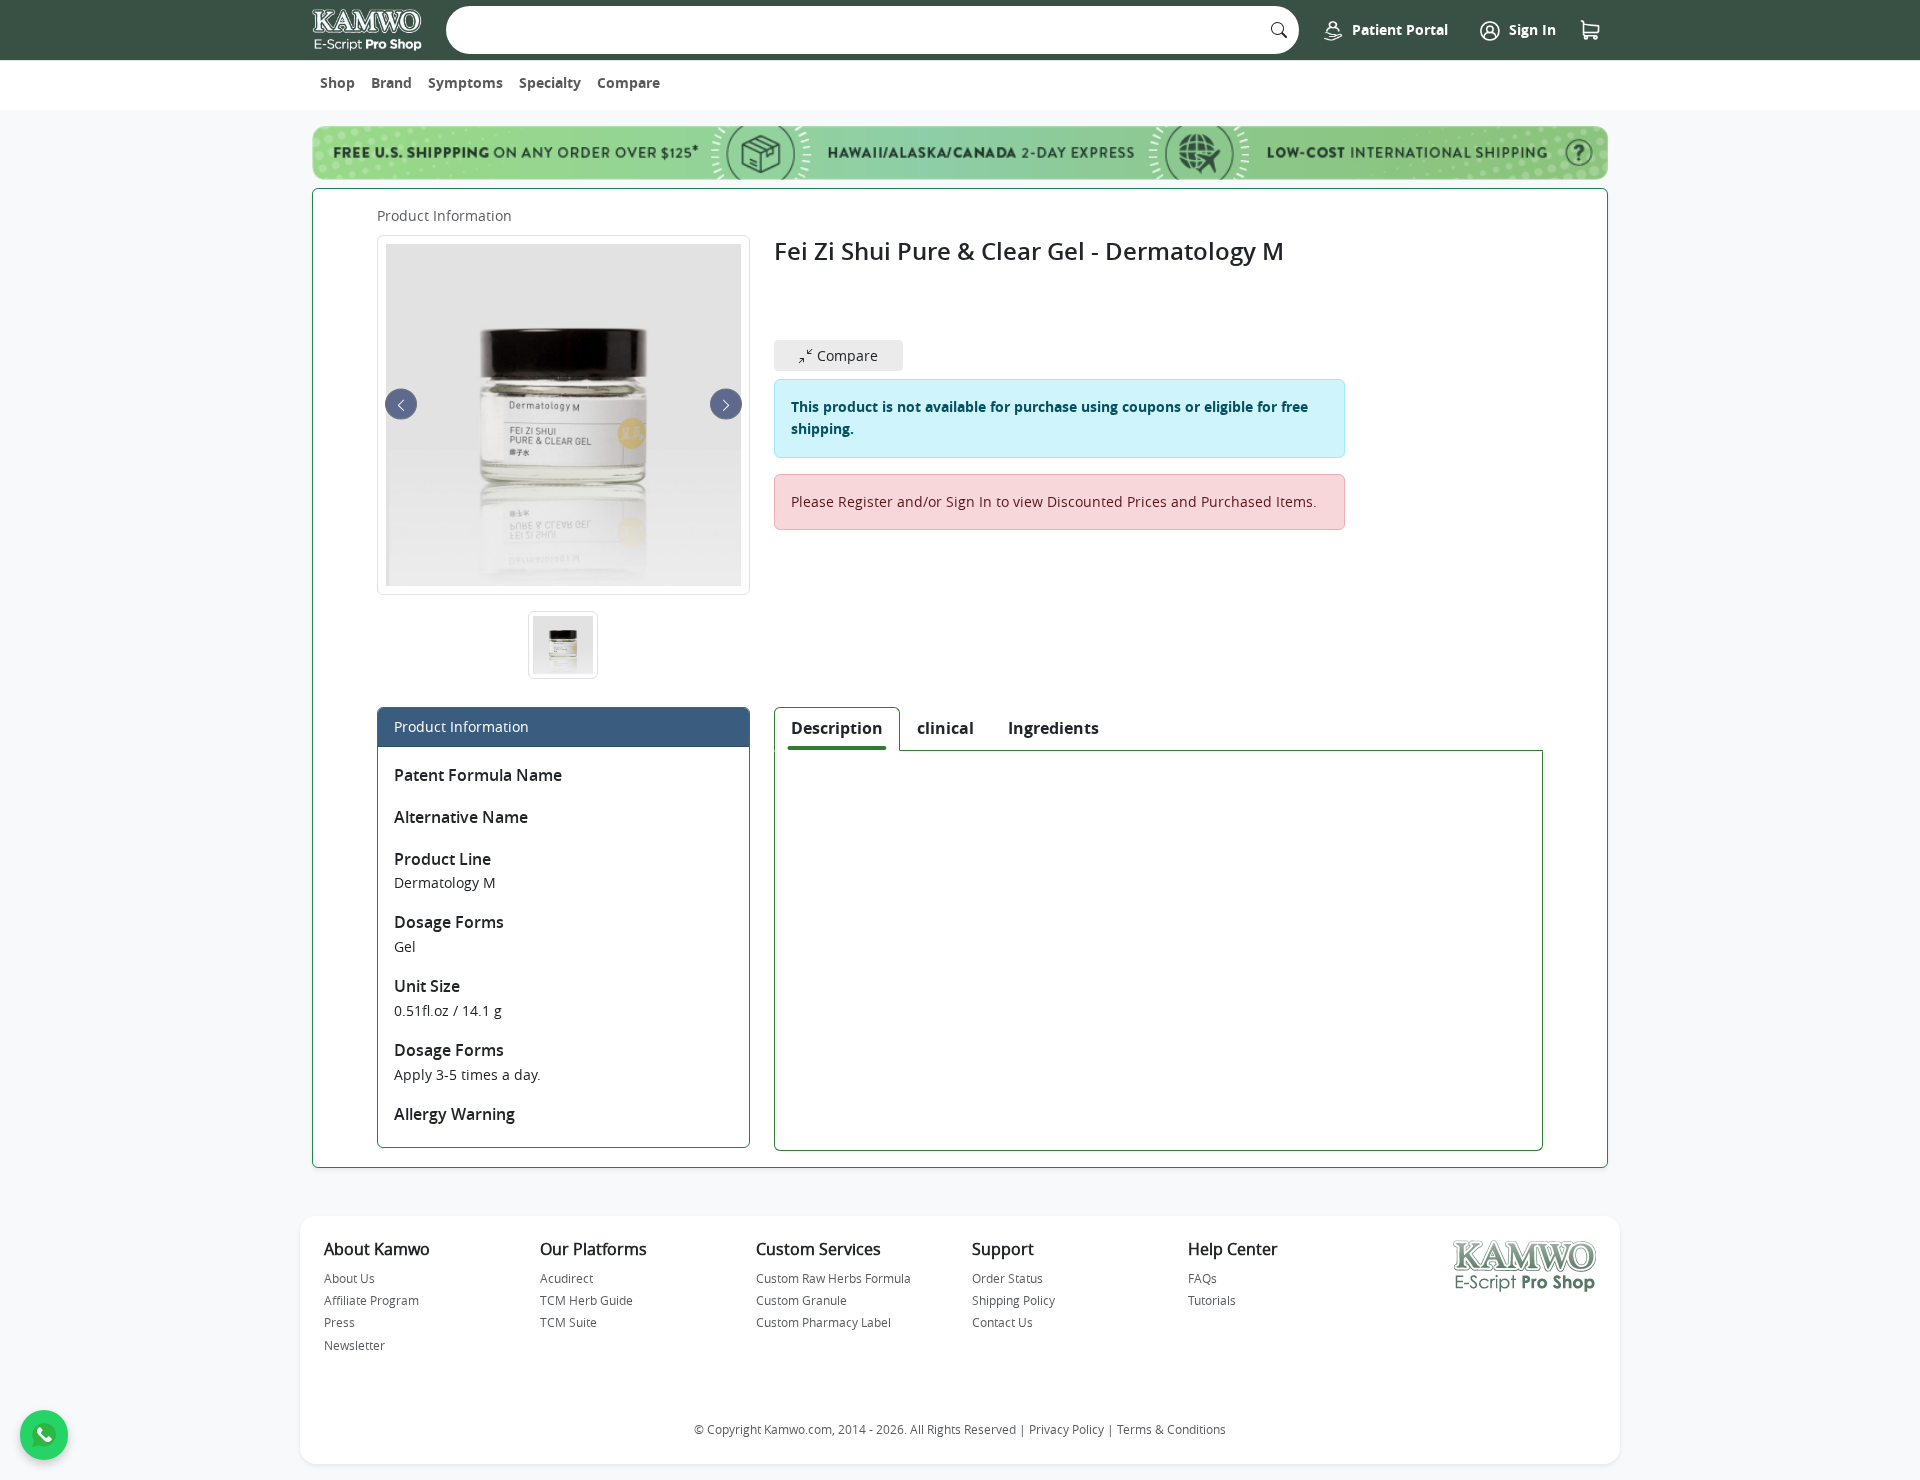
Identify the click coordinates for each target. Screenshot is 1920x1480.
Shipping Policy (1013, 1300)
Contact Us (1002, 1322)
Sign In (1530, 29)
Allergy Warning (454, 1114)
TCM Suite (568, 1322)
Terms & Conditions (1171, 1429)
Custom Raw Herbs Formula (833, 1278)
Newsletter (354, 1345)
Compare (628, 82)
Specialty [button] (550, 82)
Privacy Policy (1066, 1429)
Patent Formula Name (478, 775)
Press (339, 1322)
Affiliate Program (371, 1300)
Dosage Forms (449, 922)
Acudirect (566, 1278)
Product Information (444, 215)
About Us (349, 1278)
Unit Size (427, 986)
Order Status (1007, 1278)
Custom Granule (801, 1300)
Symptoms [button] (465, 82)
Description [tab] (837, 728)
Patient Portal (1398, 29)
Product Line (442, 859)
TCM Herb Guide (586, 1300)
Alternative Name (461, 817)
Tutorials (1212, 1300)
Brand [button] (391, 82)
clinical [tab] (945, 728)
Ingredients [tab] (1053, 728)
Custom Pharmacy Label (823, 1322)
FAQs (1202, 1278)
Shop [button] (337, 82)
